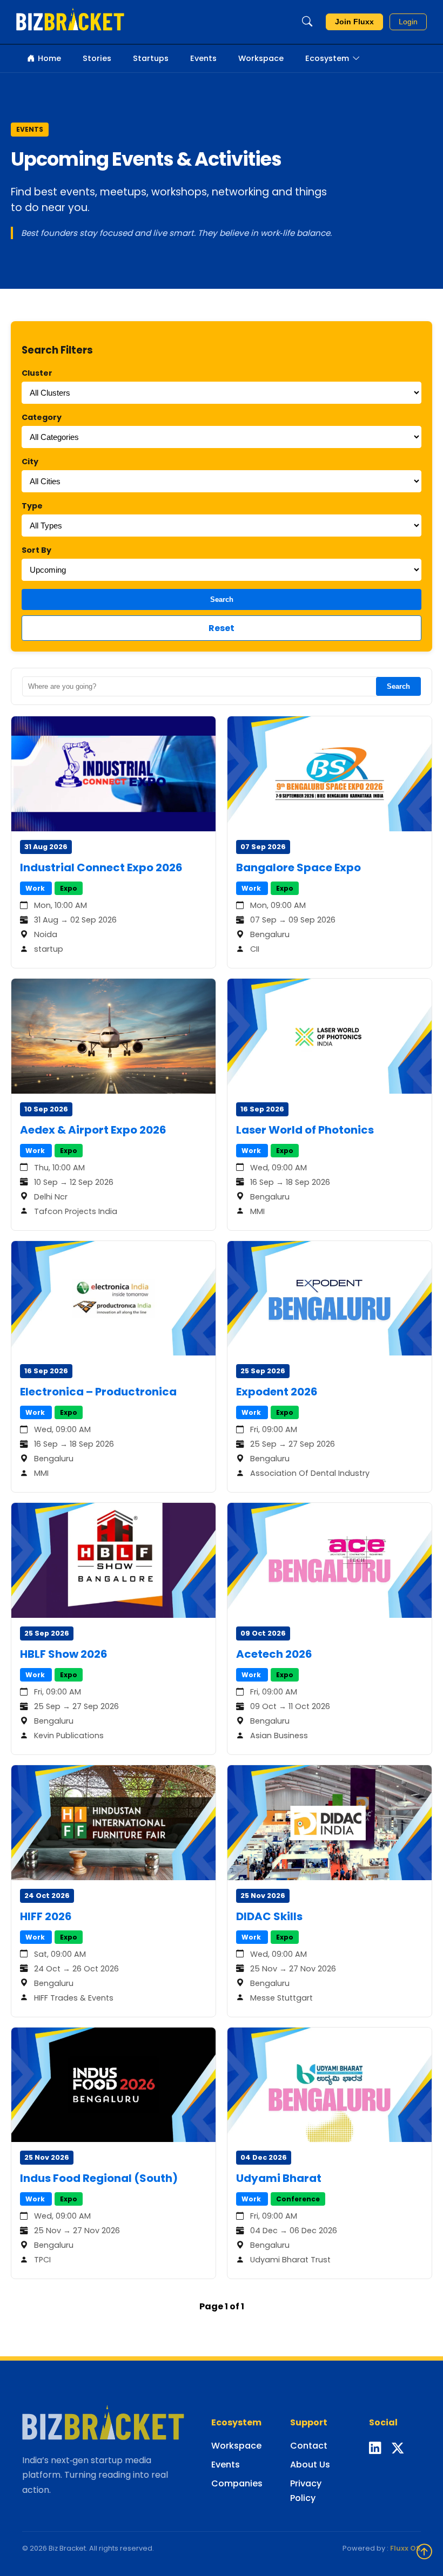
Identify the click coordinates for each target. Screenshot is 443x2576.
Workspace (261, 58)
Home (49, 58)
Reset (222, 628)
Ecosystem (327, 58)
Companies (237, 2483)
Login (408, 22)
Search (222, 599)
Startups (151, 58)
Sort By (36, 550)
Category (42, 417)
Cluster (37, 373)
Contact (309, 2446)
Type (32, 506)
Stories (97, 58)
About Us (310, 2465)
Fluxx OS (405, 2548)
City (30, 462)
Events (203, 58)
